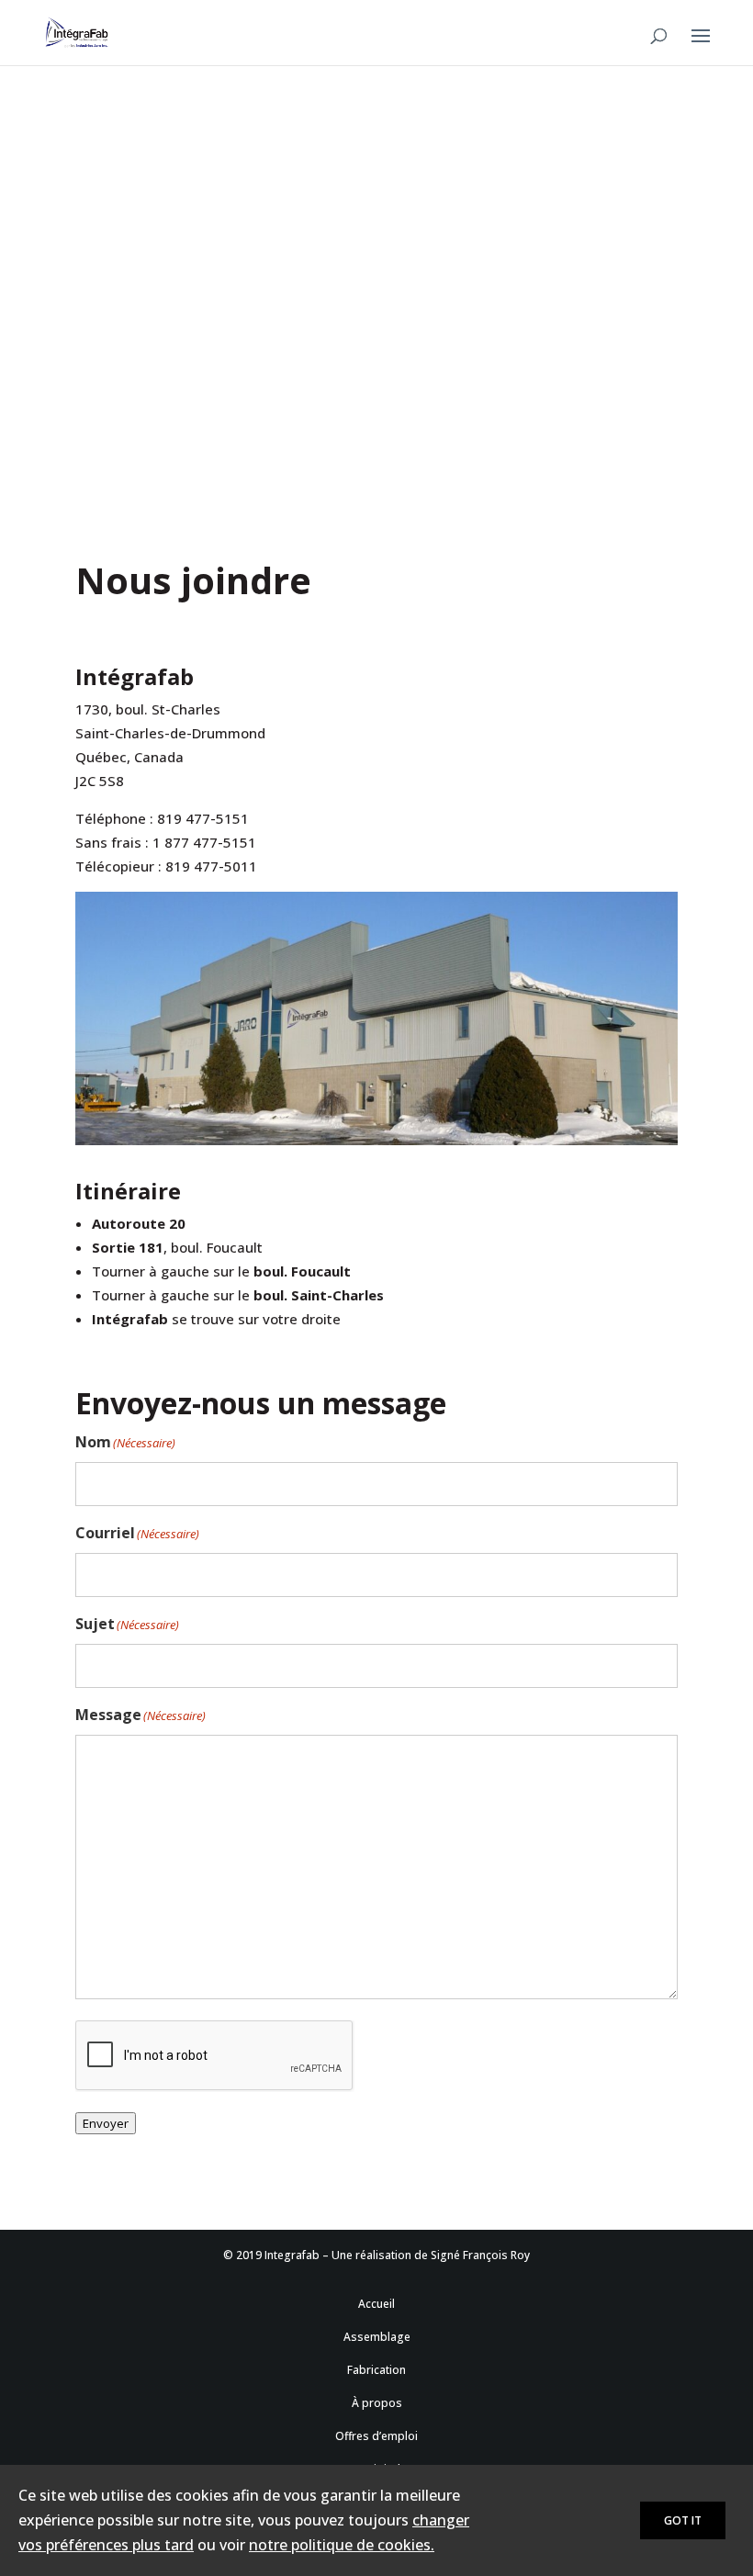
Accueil (376, 2304)
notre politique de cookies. (342, 2545)
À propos (377, 2403)
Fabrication (376, 2370)
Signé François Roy (480, 2255)
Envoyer (106, 2123)
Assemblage (377, 2337)
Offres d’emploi (376, 2436)
